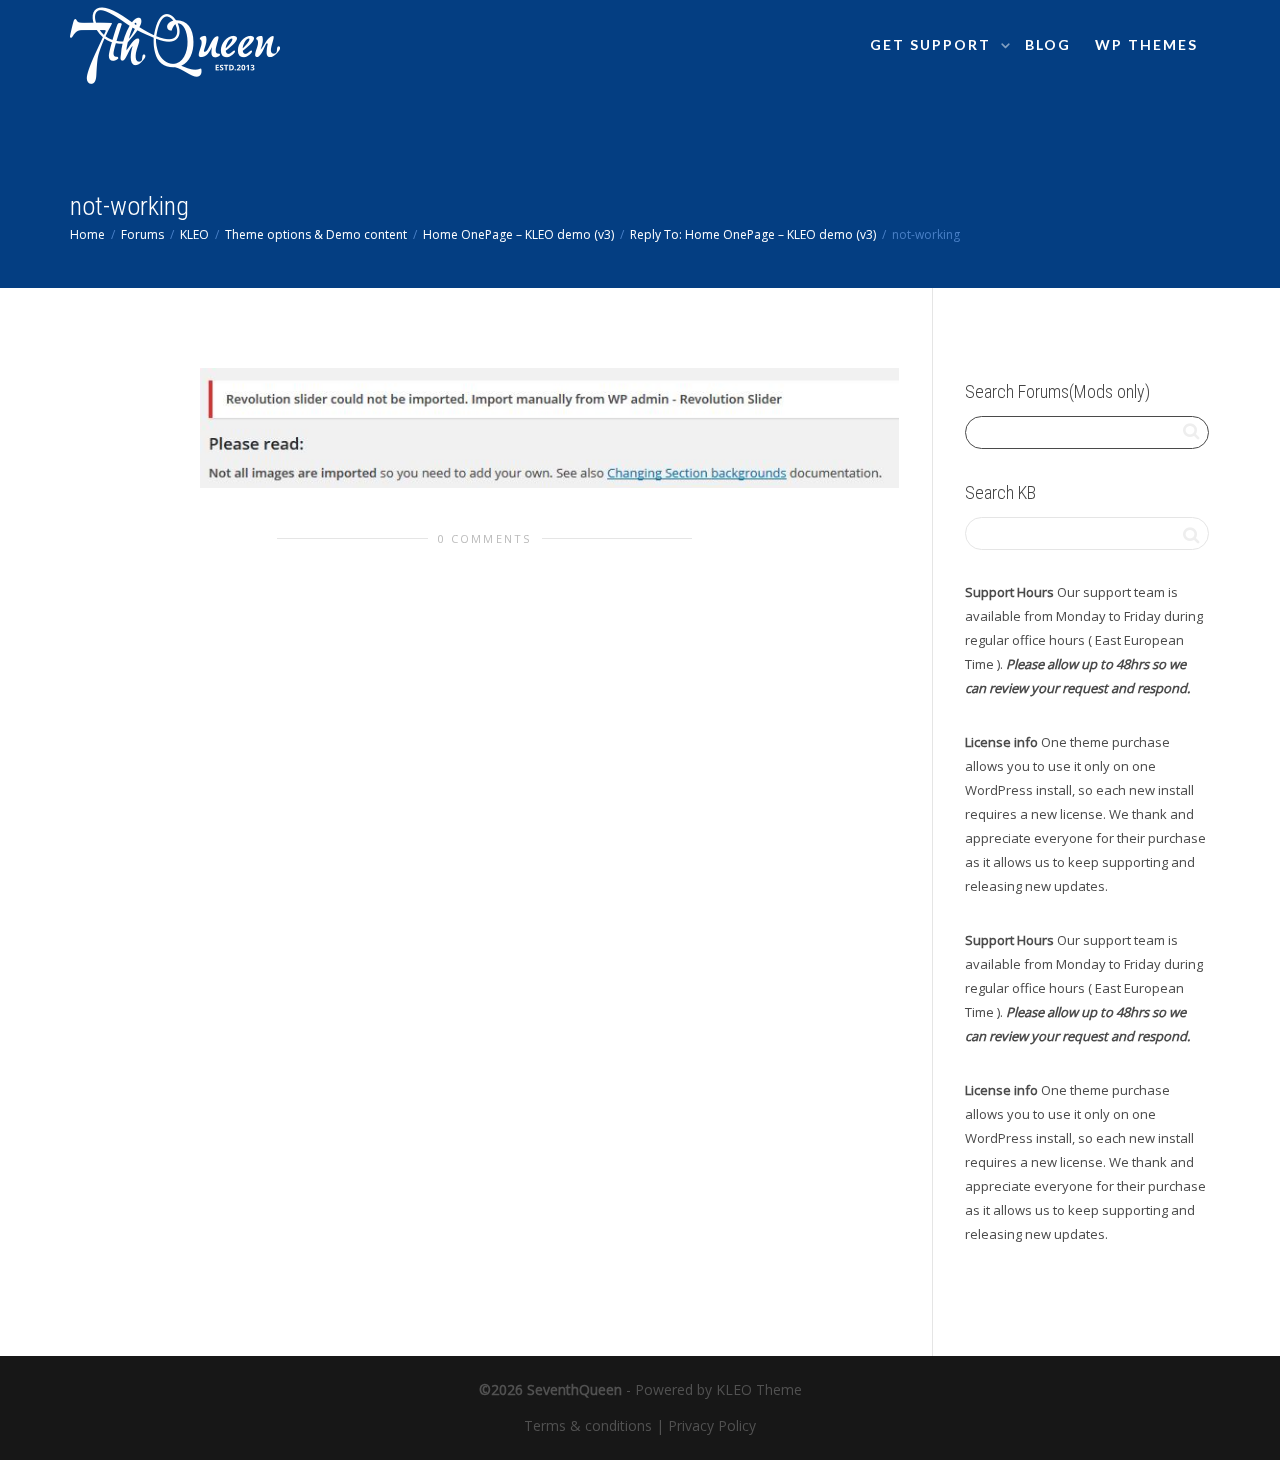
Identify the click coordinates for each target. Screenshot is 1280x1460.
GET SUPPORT (933, 44)
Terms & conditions (588, 1425)
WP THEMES (1146, 44)
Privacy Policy (712, 1425)
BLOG (1048, 44)
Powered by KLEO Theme (718, 1389)
